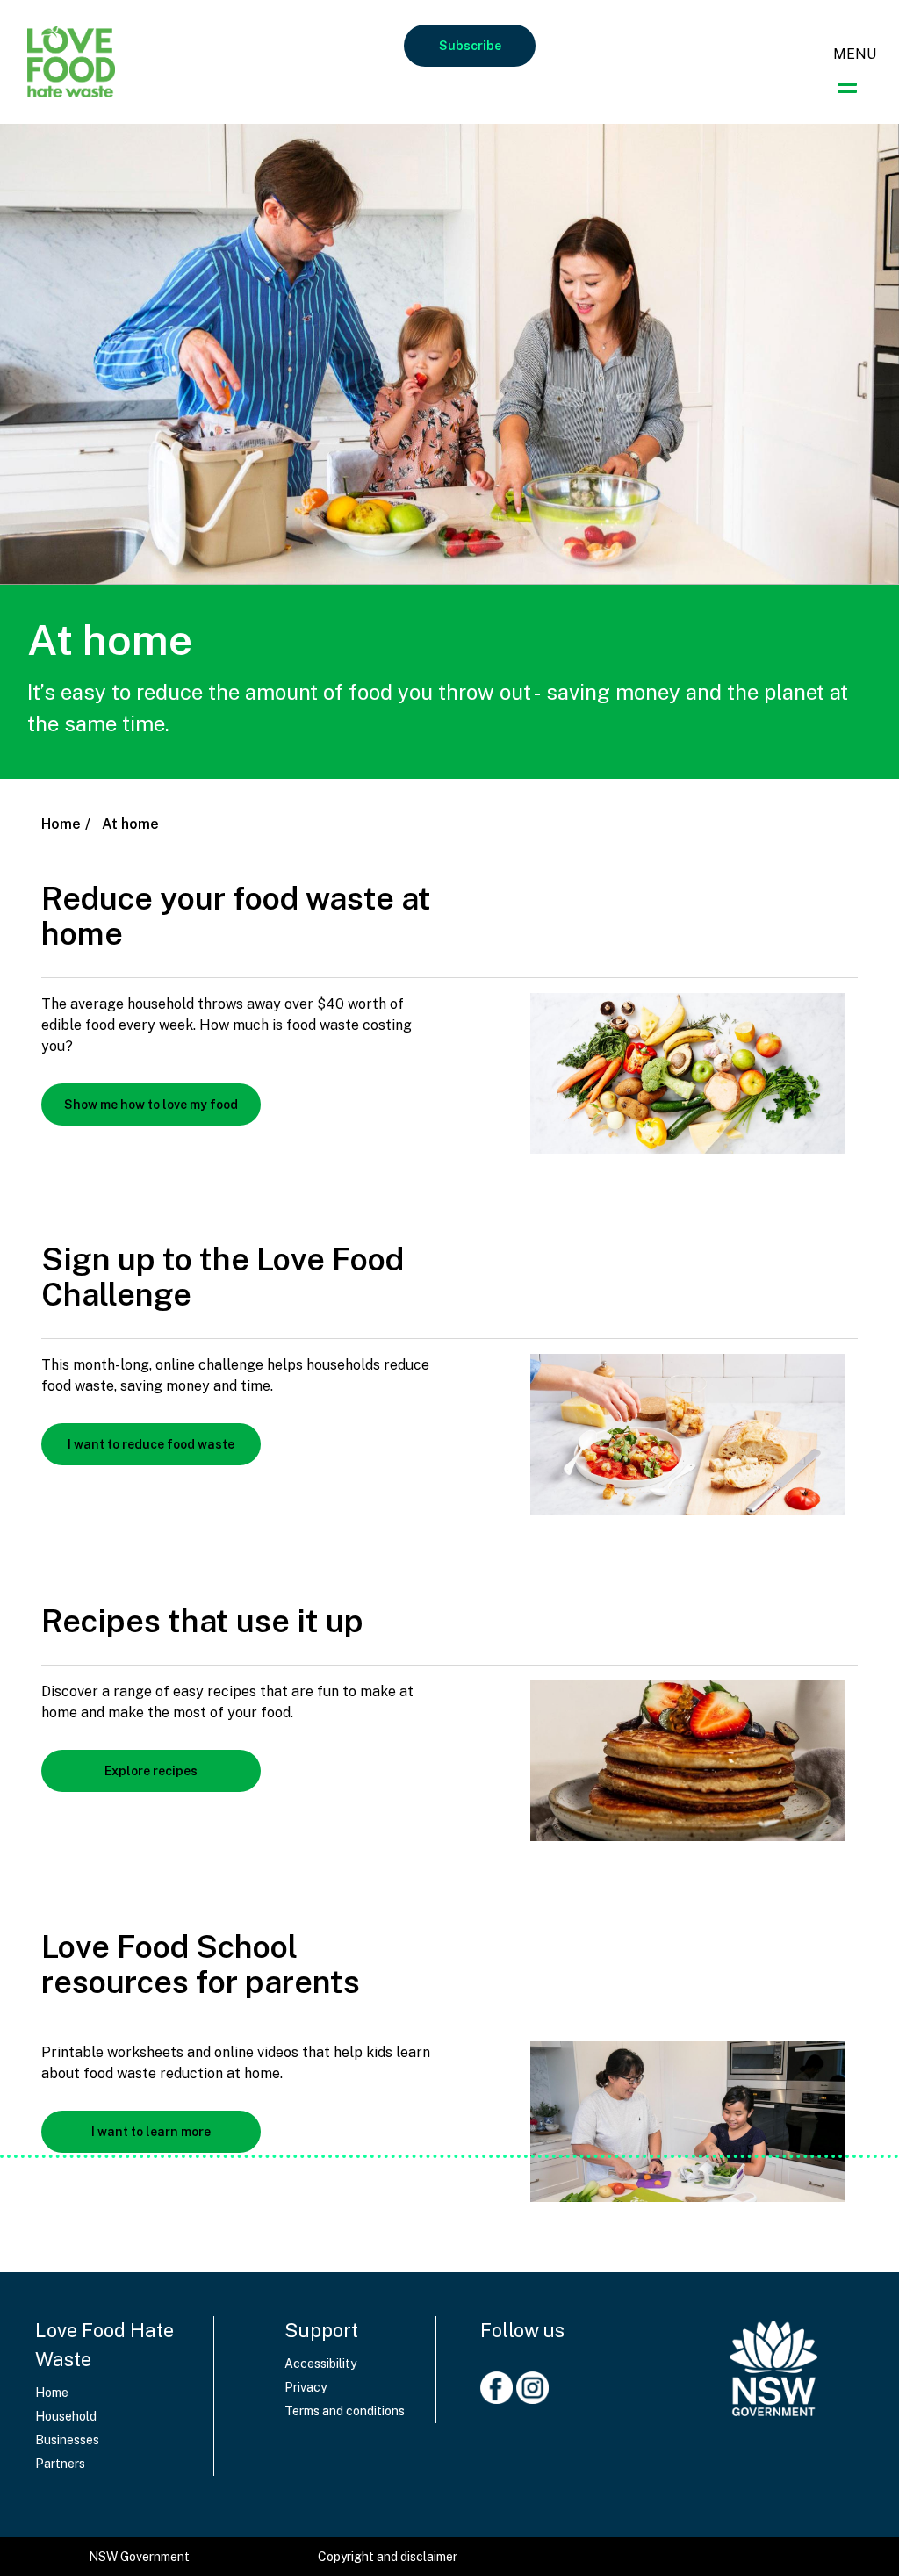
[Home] (773, 2360)
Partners (60, 2464)
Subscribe (470, 46)
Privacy (306, 2387)
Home (61, 824)
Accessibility (320, 2364)
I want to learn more (151, 2132)
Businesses (67, 2440)
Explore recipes (151, 1771)
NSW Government (139, 2557)
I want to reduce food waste (151, 1444)
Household (66, 2416)
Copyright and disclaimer (388, 2557)
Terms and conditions (345, 2411)
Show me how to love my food (151, 1105)
